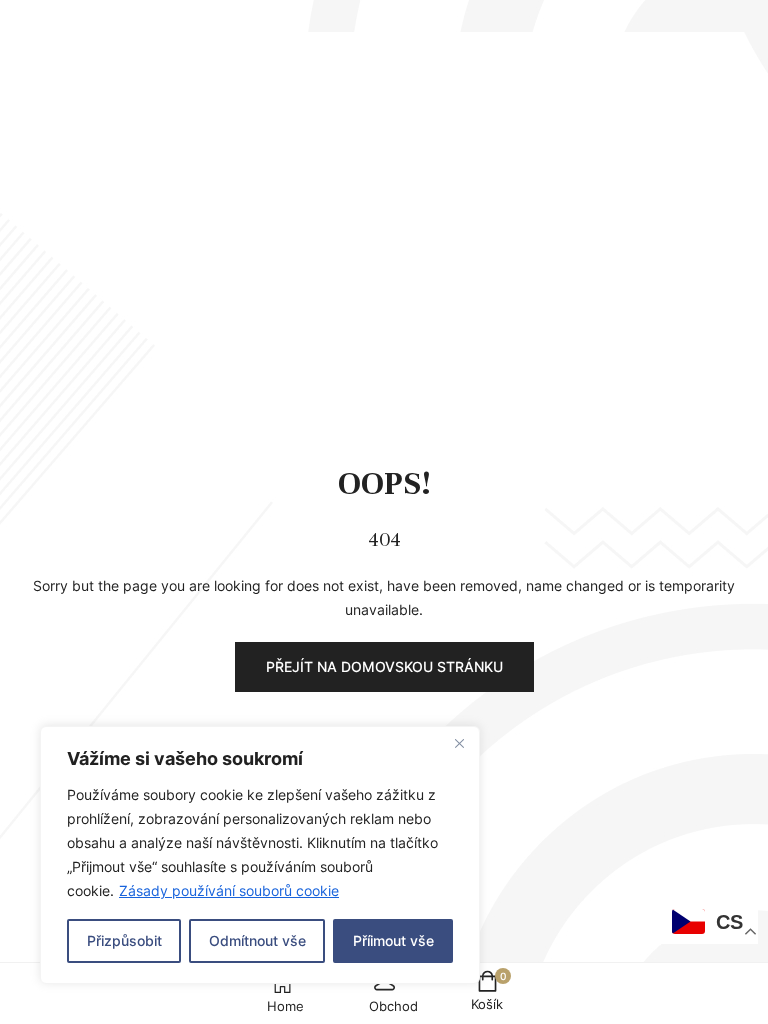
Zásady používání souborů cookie (229, 890)
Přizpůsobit (124, 940)
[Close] (459, 743)
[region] (260, 855)
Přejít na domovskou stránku (384, 666)
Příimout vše (393, 940)
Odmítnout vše (257, 940)
